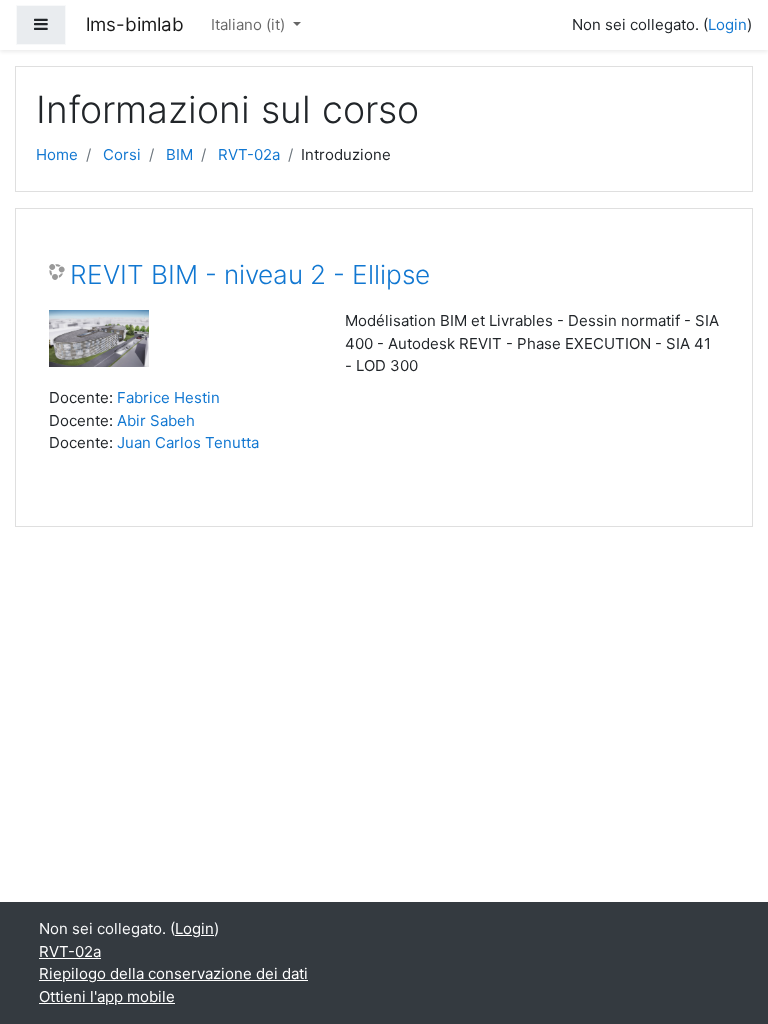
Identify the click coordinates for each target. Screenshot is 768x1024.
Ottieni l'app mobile (107, 996)
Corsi (122, 154)
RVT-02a (249, 154)
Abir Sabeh (156, 420)
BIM (179, 154)
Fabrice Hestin (168, 397)
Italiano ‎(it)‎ (250, 24)
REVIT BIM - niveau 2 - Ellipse (250, 274)
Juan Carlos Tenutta (188, 442)
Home (57, 154)
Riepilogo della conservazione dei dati (173, 973)
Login (727, 24)
